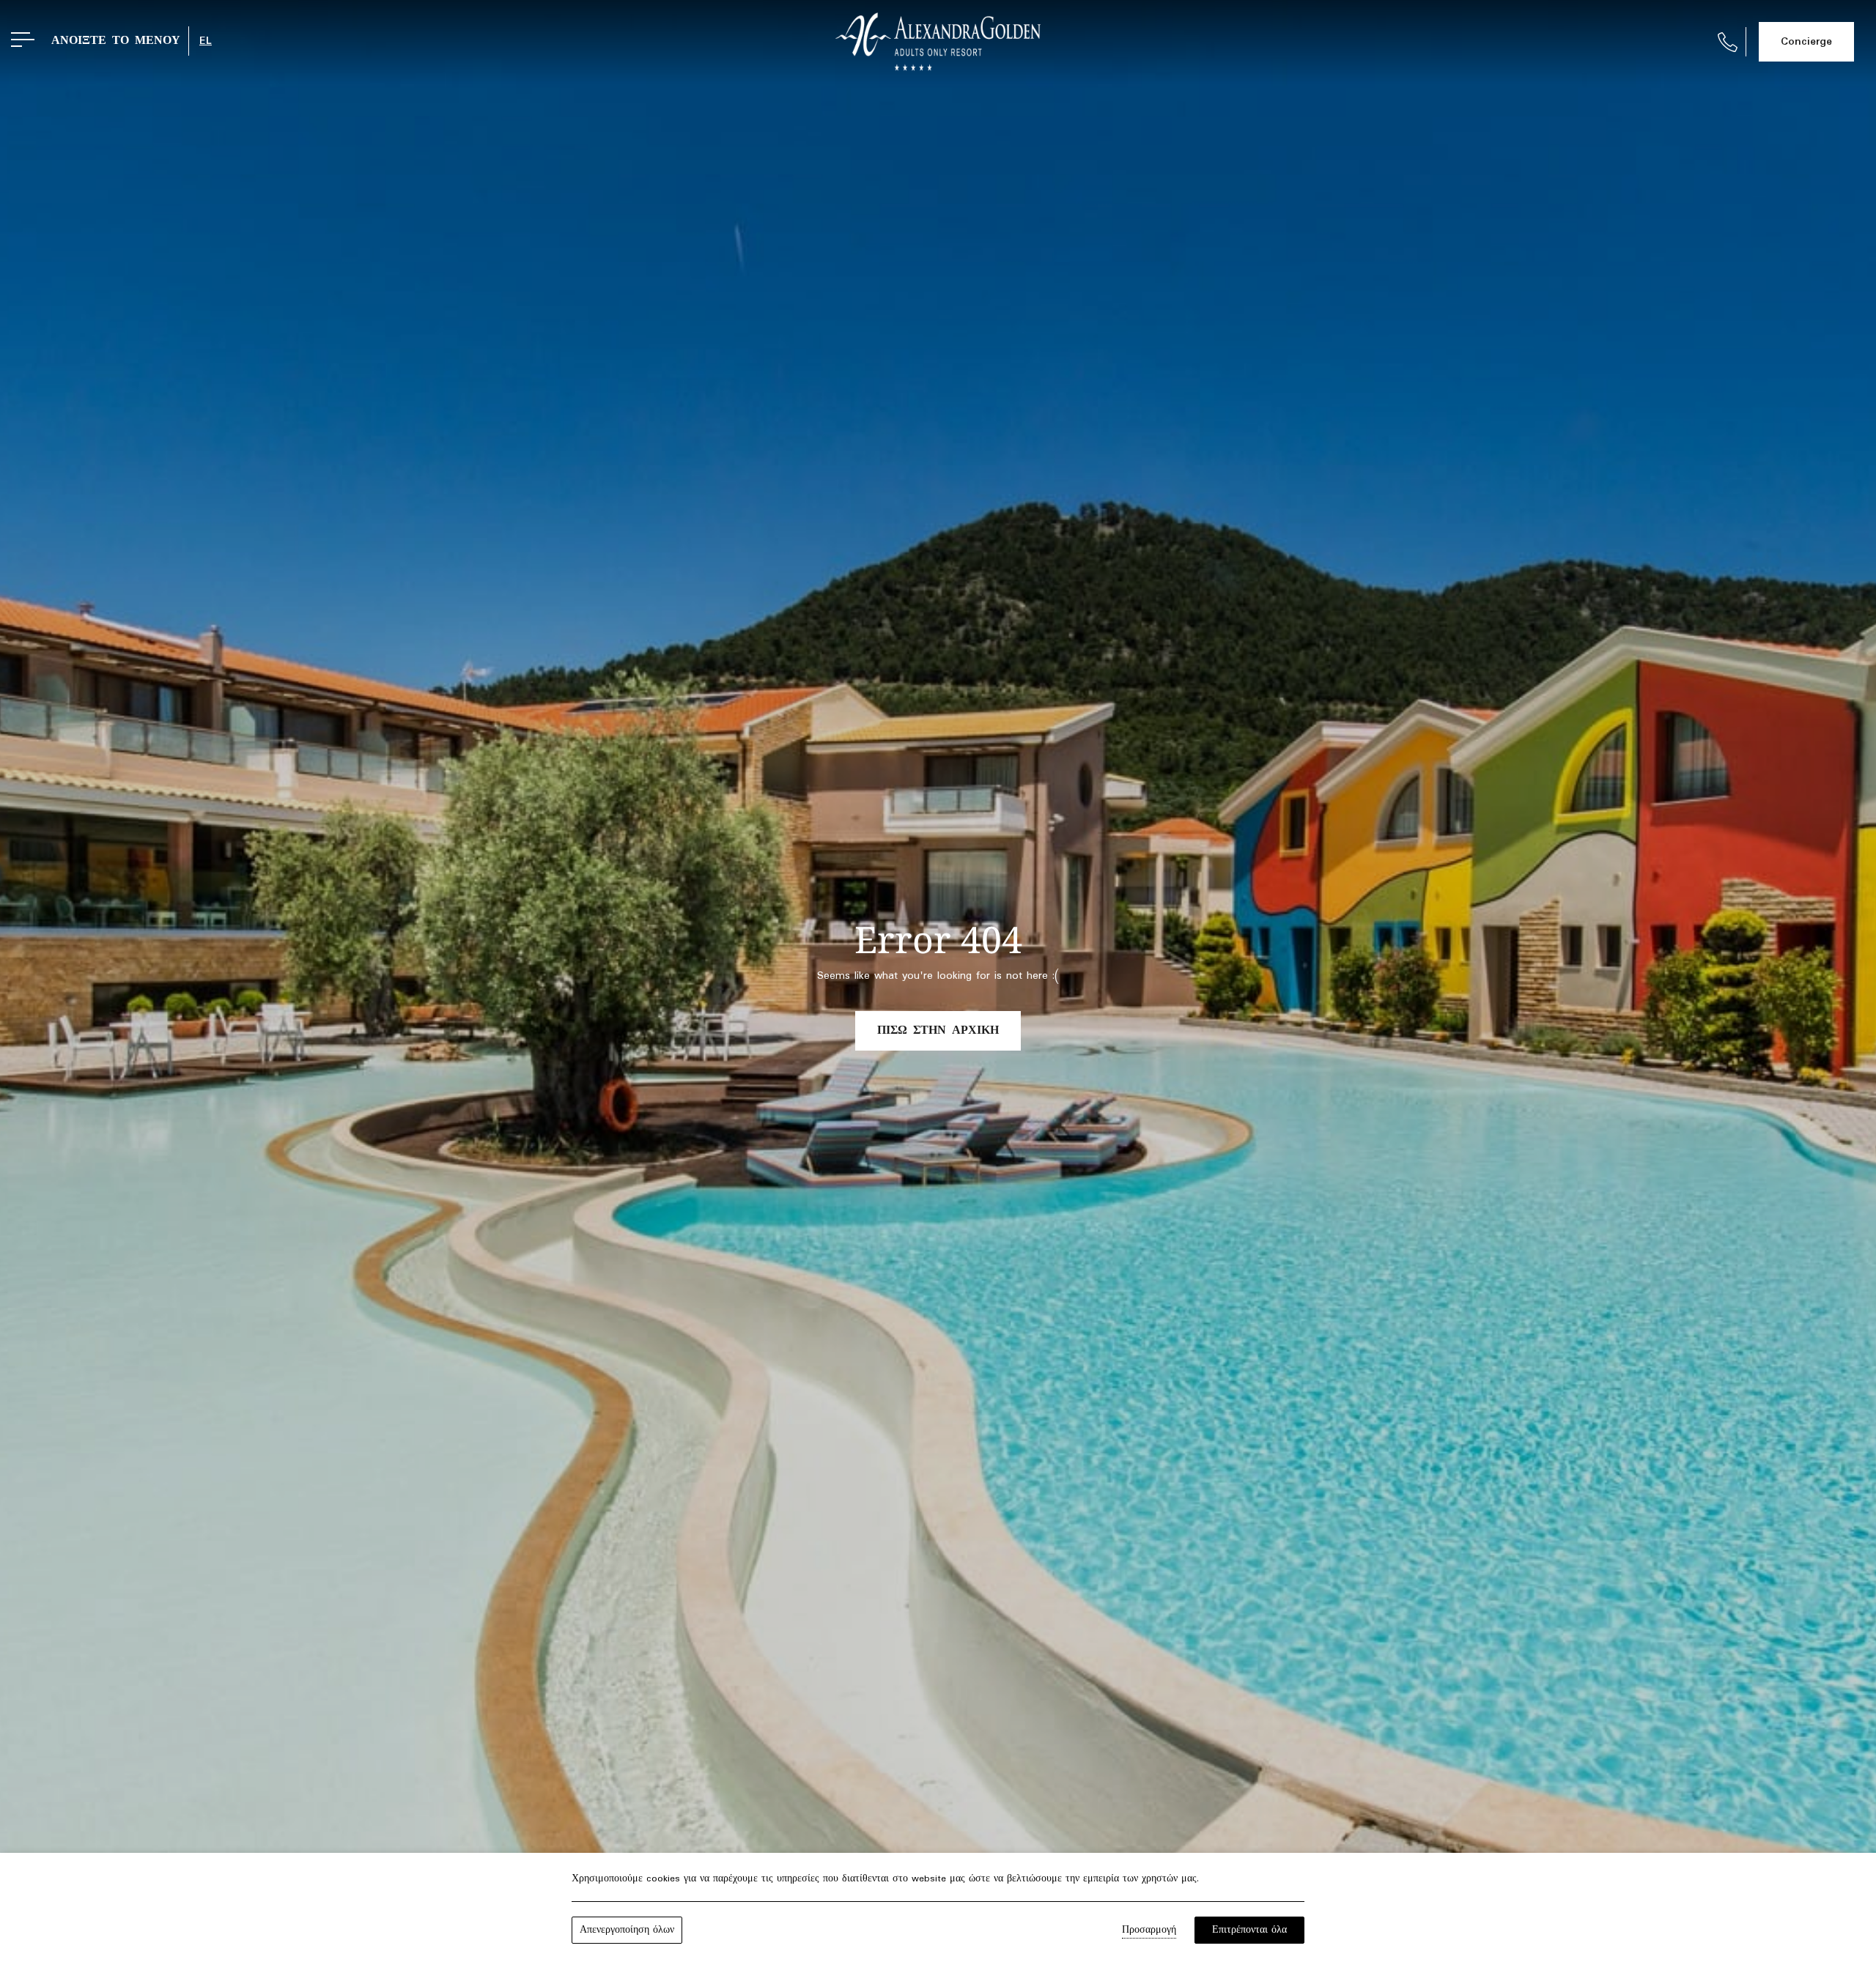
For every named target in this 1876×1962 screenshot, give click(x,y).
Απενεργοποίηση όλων (627, 1930)
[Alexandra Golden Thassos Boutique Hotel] (938, 42)
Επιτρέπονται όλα (1249, 1930)
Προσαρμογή (1149, 1930)
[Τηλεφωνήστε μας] (1728, 42)
